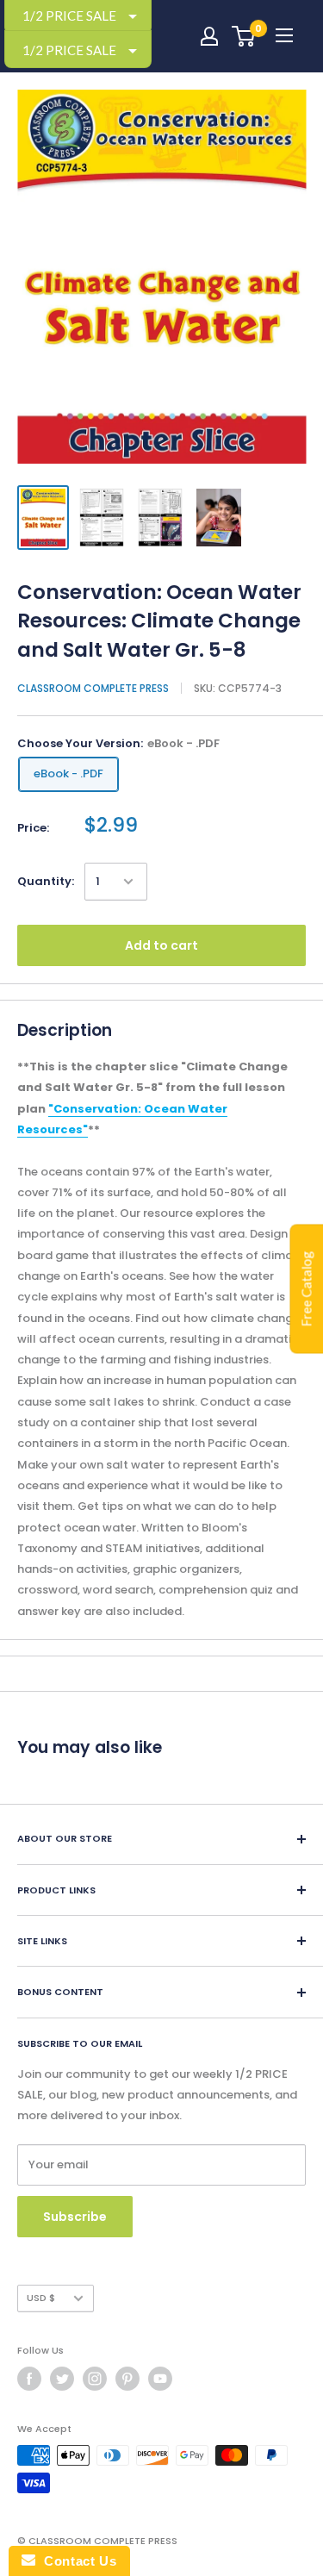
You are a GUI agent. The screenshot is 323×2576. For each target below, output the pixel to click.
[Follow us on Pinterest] (127, 2379)
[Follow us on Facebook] (29, 2379)
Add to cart (161, 945)
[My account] (209, 36)
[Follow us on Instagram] (95, 2379)
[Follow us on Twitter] (62, 2379)
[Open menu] (284, 35)
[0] (244, 36)
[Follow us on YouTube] (160, 2379)
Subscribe (75, 2217)
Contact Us (76, 2561)
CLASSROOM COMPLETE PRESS (93, 688)
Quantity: (46, 881)
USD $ (41, 2298)
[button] (78, 50)
